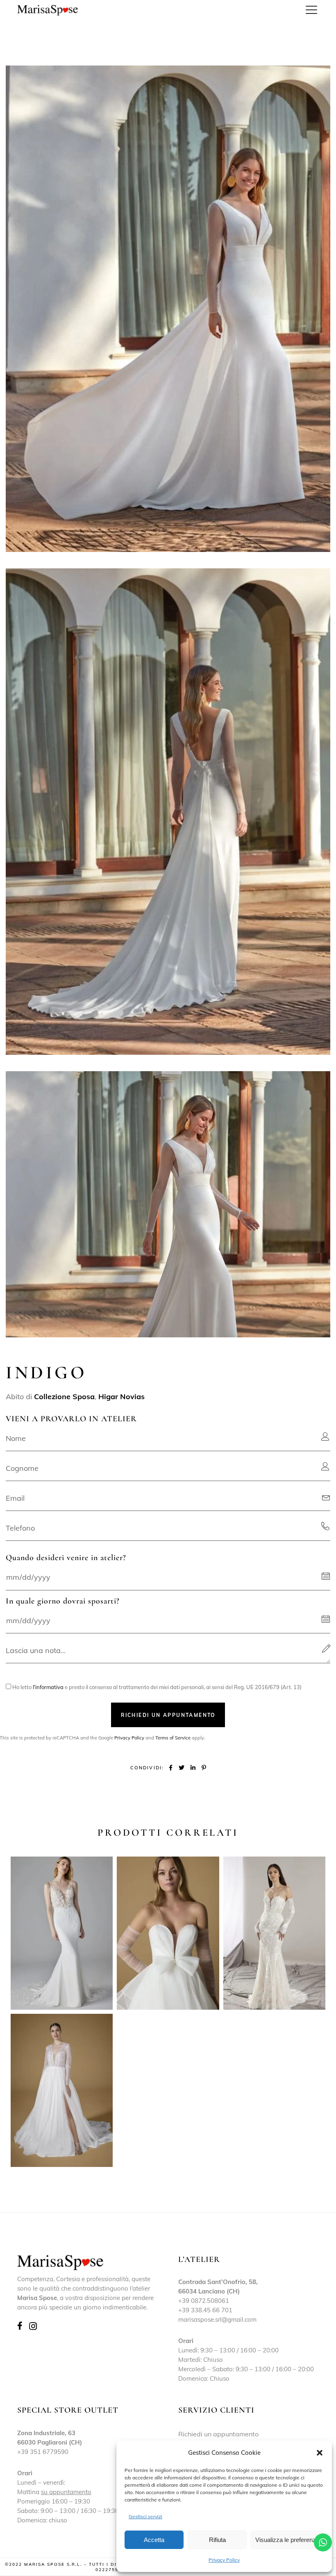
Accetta (154, 2540)
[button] (320, 2453)
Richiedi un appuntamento (218, 2434)
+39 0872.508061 (204, 2301)
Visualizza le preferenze (287, 2540)
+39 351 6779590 (43, 2452)
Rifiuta (217, 2540)
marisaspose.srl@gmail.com (217, 2319)
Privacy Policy (224, 2560)
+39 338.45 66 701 (205, 2310)
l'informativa (48, 1687)
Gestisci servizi (145, 2516)
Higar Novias (121, 1397)
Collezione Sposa (64, 1397)
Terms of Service (173, 1738)
